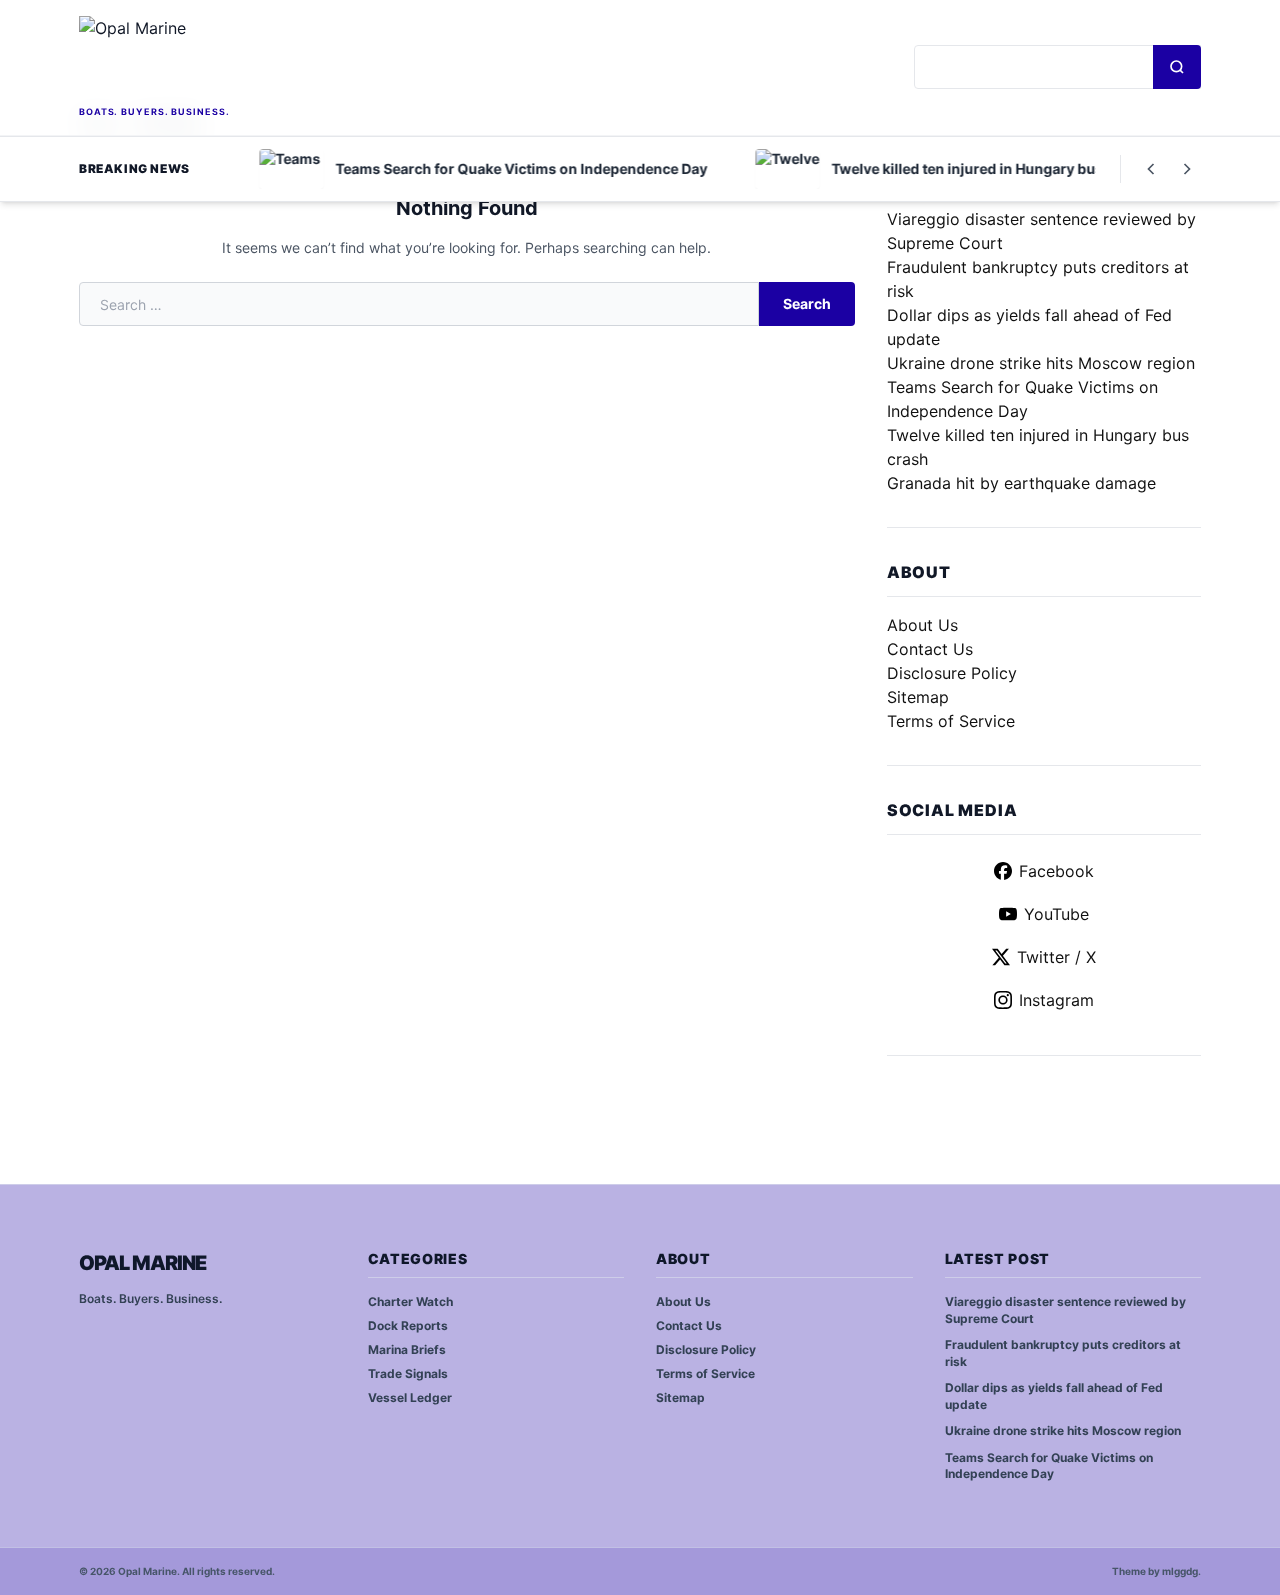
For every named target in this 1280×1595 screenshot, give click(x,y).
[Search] (1177, 67)
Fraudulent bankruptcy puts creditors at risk (1063, 1353)
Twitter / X (1056, 957)
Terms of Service (951, 721)
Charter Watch (410, 1301)
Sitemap (918, 697)
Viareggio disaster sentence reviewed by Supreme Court (1065, 1310)
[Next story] (1187, 169)
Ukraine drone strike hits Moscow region (1041, 363)
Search (807, 303)
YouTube (1056, 914)
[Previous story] (1151, 169)
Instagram (1056, 1000)
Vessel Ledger (410, 1397)
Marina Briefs (407, 1349)
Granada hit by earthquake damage (1021, 483)
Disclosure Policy (952, 673)
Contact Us (930, 649)
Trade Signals (408, 1373)
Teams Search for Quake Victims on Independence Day (1049, 1466)
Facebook (1056, 871)
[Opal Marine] (220, 58)
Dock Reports (408, 1325)
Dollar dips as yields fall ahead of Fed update (1054, 1396)
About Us (922, 625)
